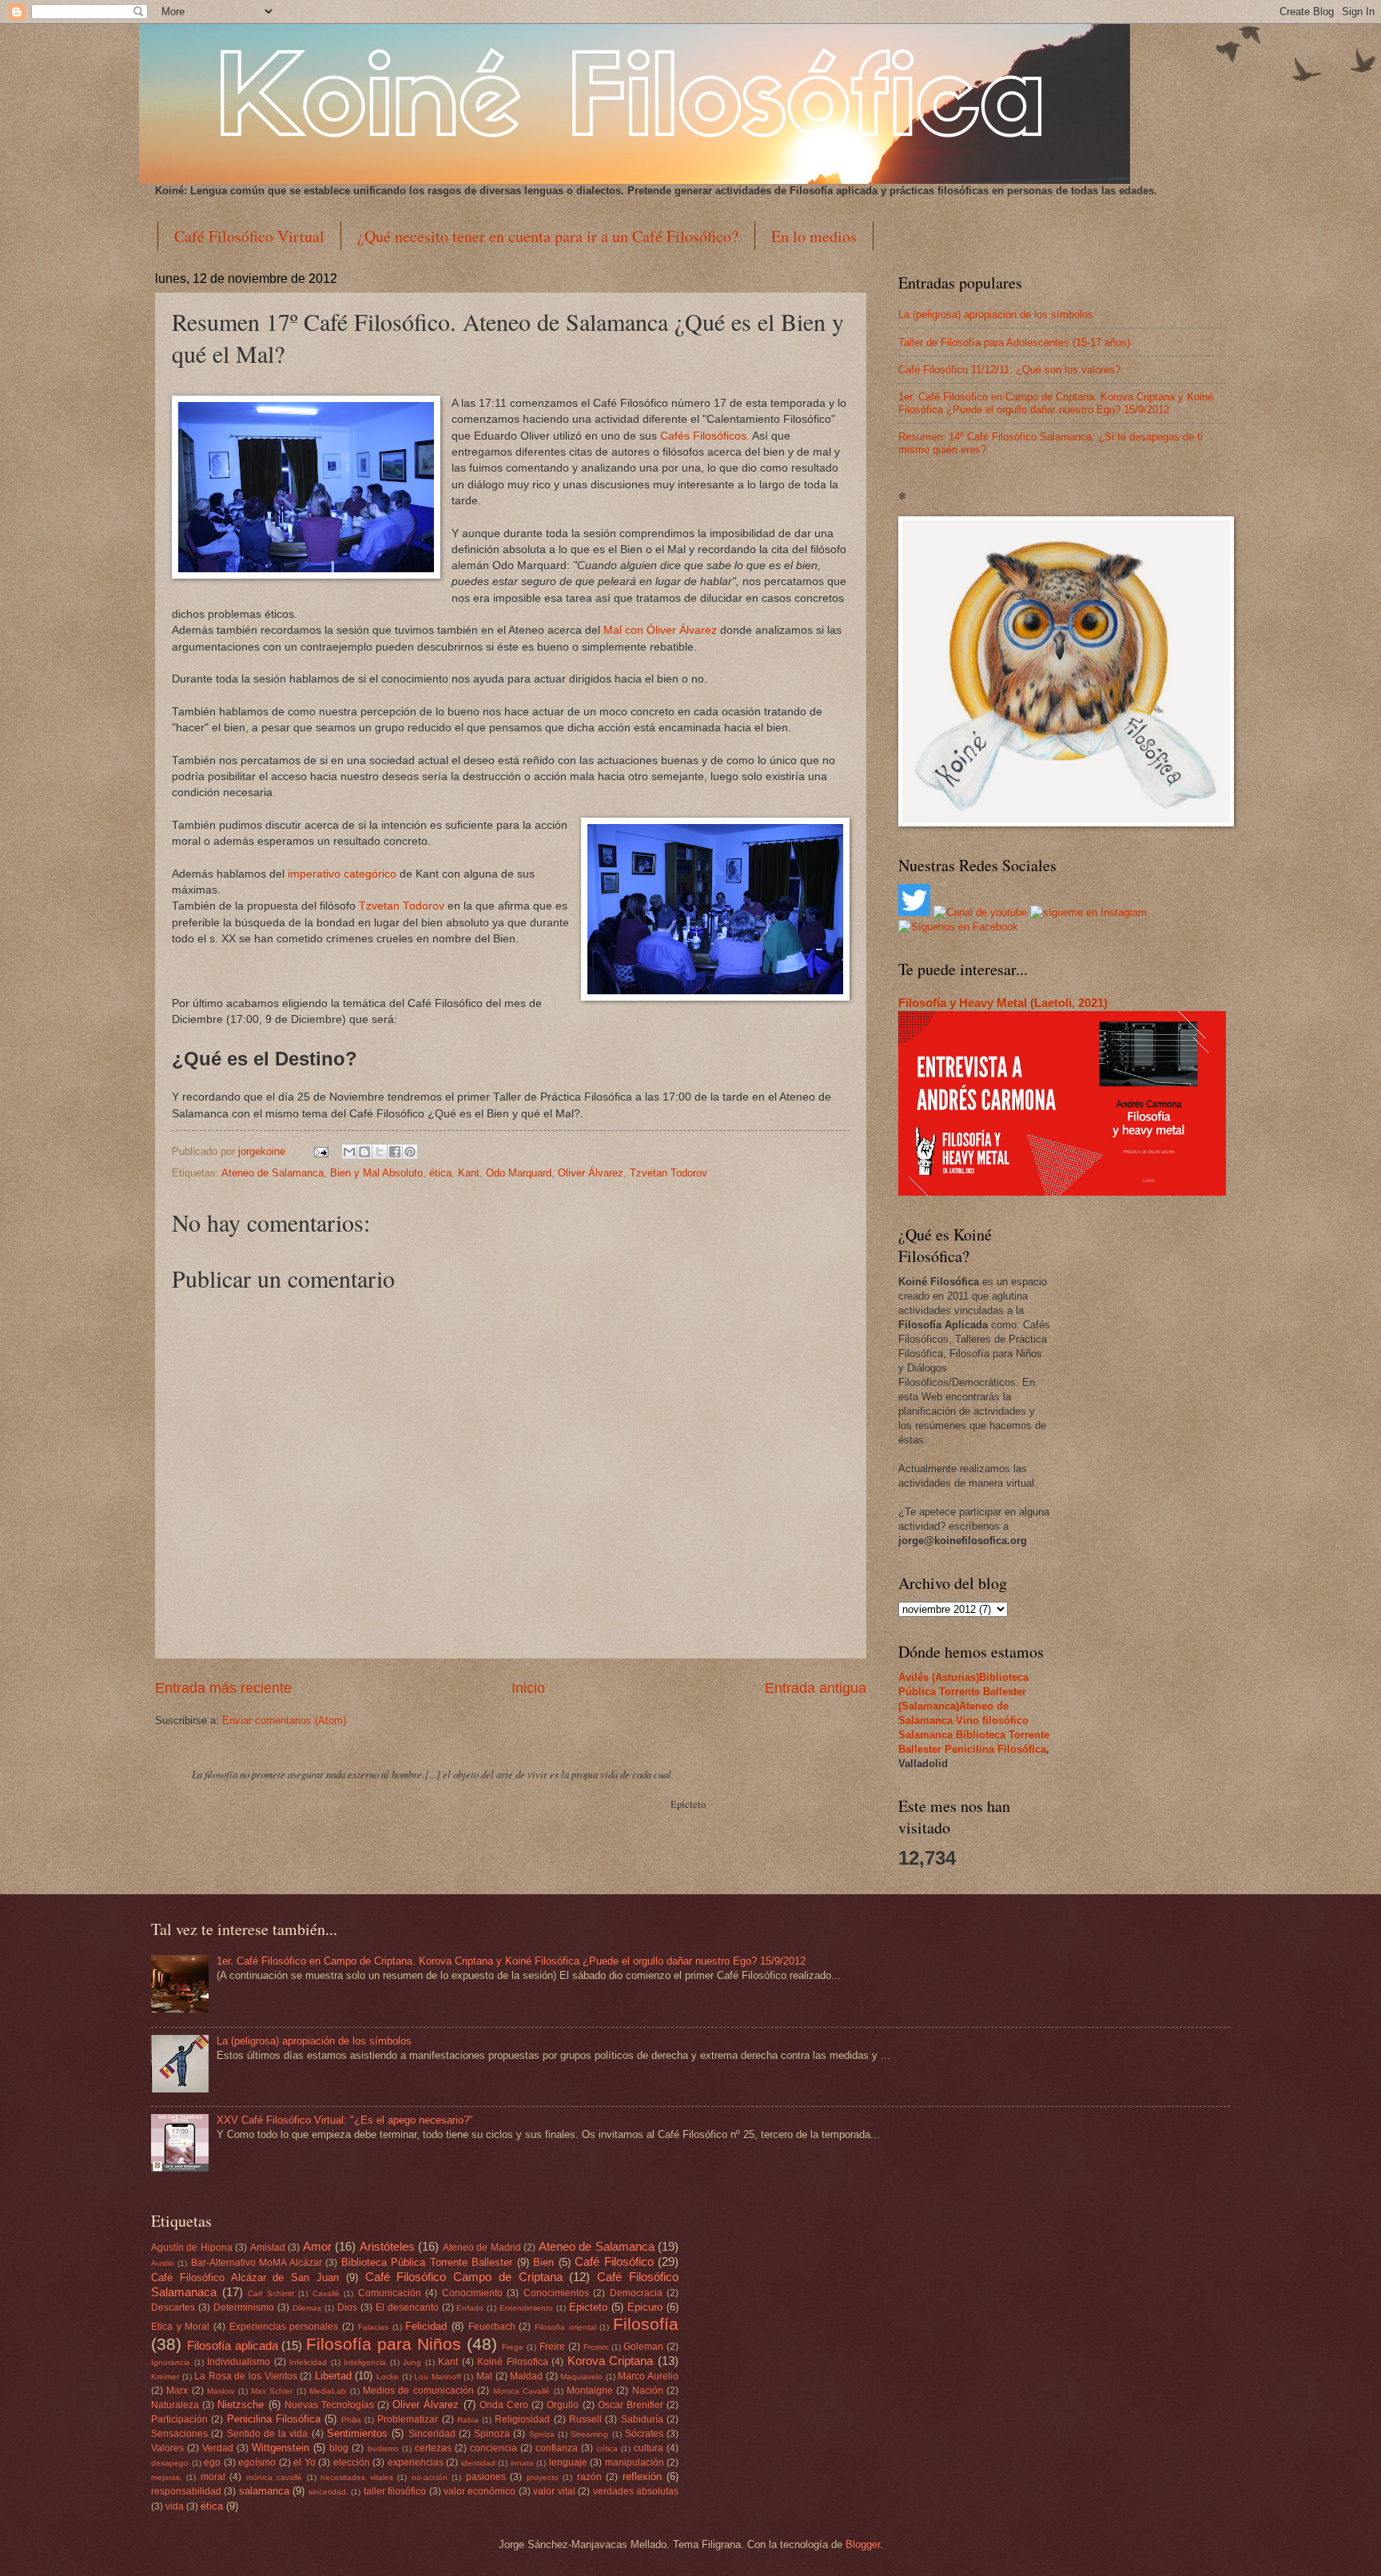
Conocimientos (556, 2293)
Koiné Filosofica (513, 2362)
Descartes (173, 2307)
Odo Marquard (519, 1173)
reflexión (642, 2476)
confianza (557, 2448)
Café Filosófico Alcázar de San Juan (245, 2277)
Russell (585, 2419)
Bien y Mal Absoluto (376, 1173)
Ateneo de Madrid (482, 2248)
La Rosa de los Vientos (245, 2376)
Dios (347, 2307)
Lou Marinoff (438, 2377)
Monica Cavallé (521, 2391)
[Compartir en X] (380, 1152)
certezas (433, 2448)
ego (212, 2463)
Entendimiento (526, 2308)
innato (522, 2463)
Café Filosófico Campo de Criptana (464, 2277)
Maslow (221, 2391)
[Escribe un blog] (364, 1152)
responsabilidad (186, 2491)
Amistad (268, 2248)
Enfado (470, 2308)
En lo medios (814, 236)
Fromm (596, 2347)
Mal (484, 2376)
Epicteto (588, 2307)
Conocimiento (472, 2293)
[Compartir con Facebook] (395, 1152)
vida (175, 2506)
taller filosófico (395, 2491)
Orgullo (563, 2405)
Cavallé (326, 2293)
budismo (383, 2449)
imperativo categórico (342, 874)
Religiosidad (522, 2419)
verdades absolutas (636, 2491)
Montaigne (590, 2391)
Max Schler (272, 2391)
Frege (513, 2347)
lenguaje (568, 2463)
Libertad (333, 2376)
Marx (177, 2391)
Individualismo (239, 2362)
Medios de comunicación (418, 2391)
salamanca (264, 2491)
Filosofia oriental (565, 2327)
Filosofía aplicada (233, 2345)
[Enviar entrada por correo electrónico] (320, 1151)
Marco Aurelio (648, 2376)
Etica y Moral (180, 2327)
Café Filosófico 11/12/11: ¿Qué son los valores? (1009, 370)
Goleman (643, 2347)
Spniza (542, 2434)
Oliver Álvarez (591, 1173)
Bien (543, 2262)
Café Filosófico (614, 2261)
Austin (163, 2263)
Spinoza (492, 2434)
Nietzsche (241, 2405)
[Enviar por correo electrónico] (349, 1152)
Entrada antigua (816, 1688)
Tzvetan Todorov (403, 906)
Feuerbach (492, 2327)
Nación (648, 2391)
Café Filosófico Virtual (249, 236)
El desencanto (407, 2307)
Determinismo (244, 2307)
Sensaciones (179, 2434)
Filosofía (646, 2324)
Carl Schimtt (271, 2293)
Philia (351, 2420)
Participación (179, 2419)
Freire (552, 2347)
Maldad (526, 2376)
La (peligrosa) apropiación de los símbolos (996, 315)
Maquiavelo (581, 2377)
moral (213, 2477)
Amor (317, 2246)
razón (589, 2477)
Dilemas (307, 2308)
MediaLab (328, 2391)
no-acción (430, 2477)
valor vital (554, 2491)
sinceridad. (328, 2492)
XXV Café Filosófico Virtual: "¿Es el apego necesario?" (345, 2120)
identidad (478, 2463)
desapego (170, 2463)
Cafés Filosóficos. (705, 436)
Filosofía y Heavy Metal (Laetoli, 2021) (1003, 1003)
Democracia (636, 2293)
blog (339, 2448)
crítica (607, 2449)
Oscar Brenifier (631, 2405)
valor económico (480, 2491)
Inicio (528, 1688)
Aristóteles (387, 2246)
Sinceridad (432, 2434)
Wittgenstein (281, 2448)
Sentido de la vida (268, 2434)
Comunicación (390, 2293)
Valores (167, 2448)
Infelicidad (308, 2362)
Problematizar (408, 2419)
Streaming (589, 2434)
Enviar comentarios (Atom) (284, 1720)
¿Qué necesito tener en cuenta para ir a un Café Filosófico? (548, 236)
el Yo (304, 2463)
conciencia (493, 2448)
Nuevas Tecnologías (329, 2405)
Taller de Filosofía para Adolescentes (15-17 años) (1014, 342)
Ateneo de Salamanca (273, 1173)
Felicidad (426, 2326)
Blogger (863, 2544)
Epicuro (645, 2307)
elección (352, 2463)
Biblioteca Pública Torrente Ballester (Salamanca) (963, 1692)
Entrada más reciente (223, 1688)
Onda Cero (504, 2405)
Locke (388, 2377)
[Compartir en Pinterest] (410, 1152)
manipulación (635, 2463)
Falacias (373, 2327)
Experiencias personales (284, 2327)
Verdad (218, 2448)
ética (440, 1173)
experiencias (416, 2463)
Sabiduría (642, 2419)
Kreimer (165, 2377)
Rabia (468, 2420)
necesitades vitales (356, 2477)
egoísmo (257, 2463)
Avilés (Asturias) (939, 1677)
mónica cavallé (274, 2477)
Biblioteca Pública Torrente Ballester (427, 2262)
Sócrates (644, 2434)
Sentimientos (357, 2433)
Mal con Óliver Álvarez (660, 630)
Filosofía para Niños (384, 2344)
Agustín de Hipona (192, 2248)
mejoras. (167, 2477)
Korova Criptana (611, 2361)
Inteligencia (365, 2362)
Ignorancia (171, 2362)
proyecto (543, 2477)
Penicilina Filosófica (995, 1749)
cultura (649, 2448)
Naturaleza (175, 2405)
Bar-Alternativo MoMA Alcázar (257, 2263)
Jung (412, 2362)
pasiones (486, 2477)
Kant (469, 1173)
